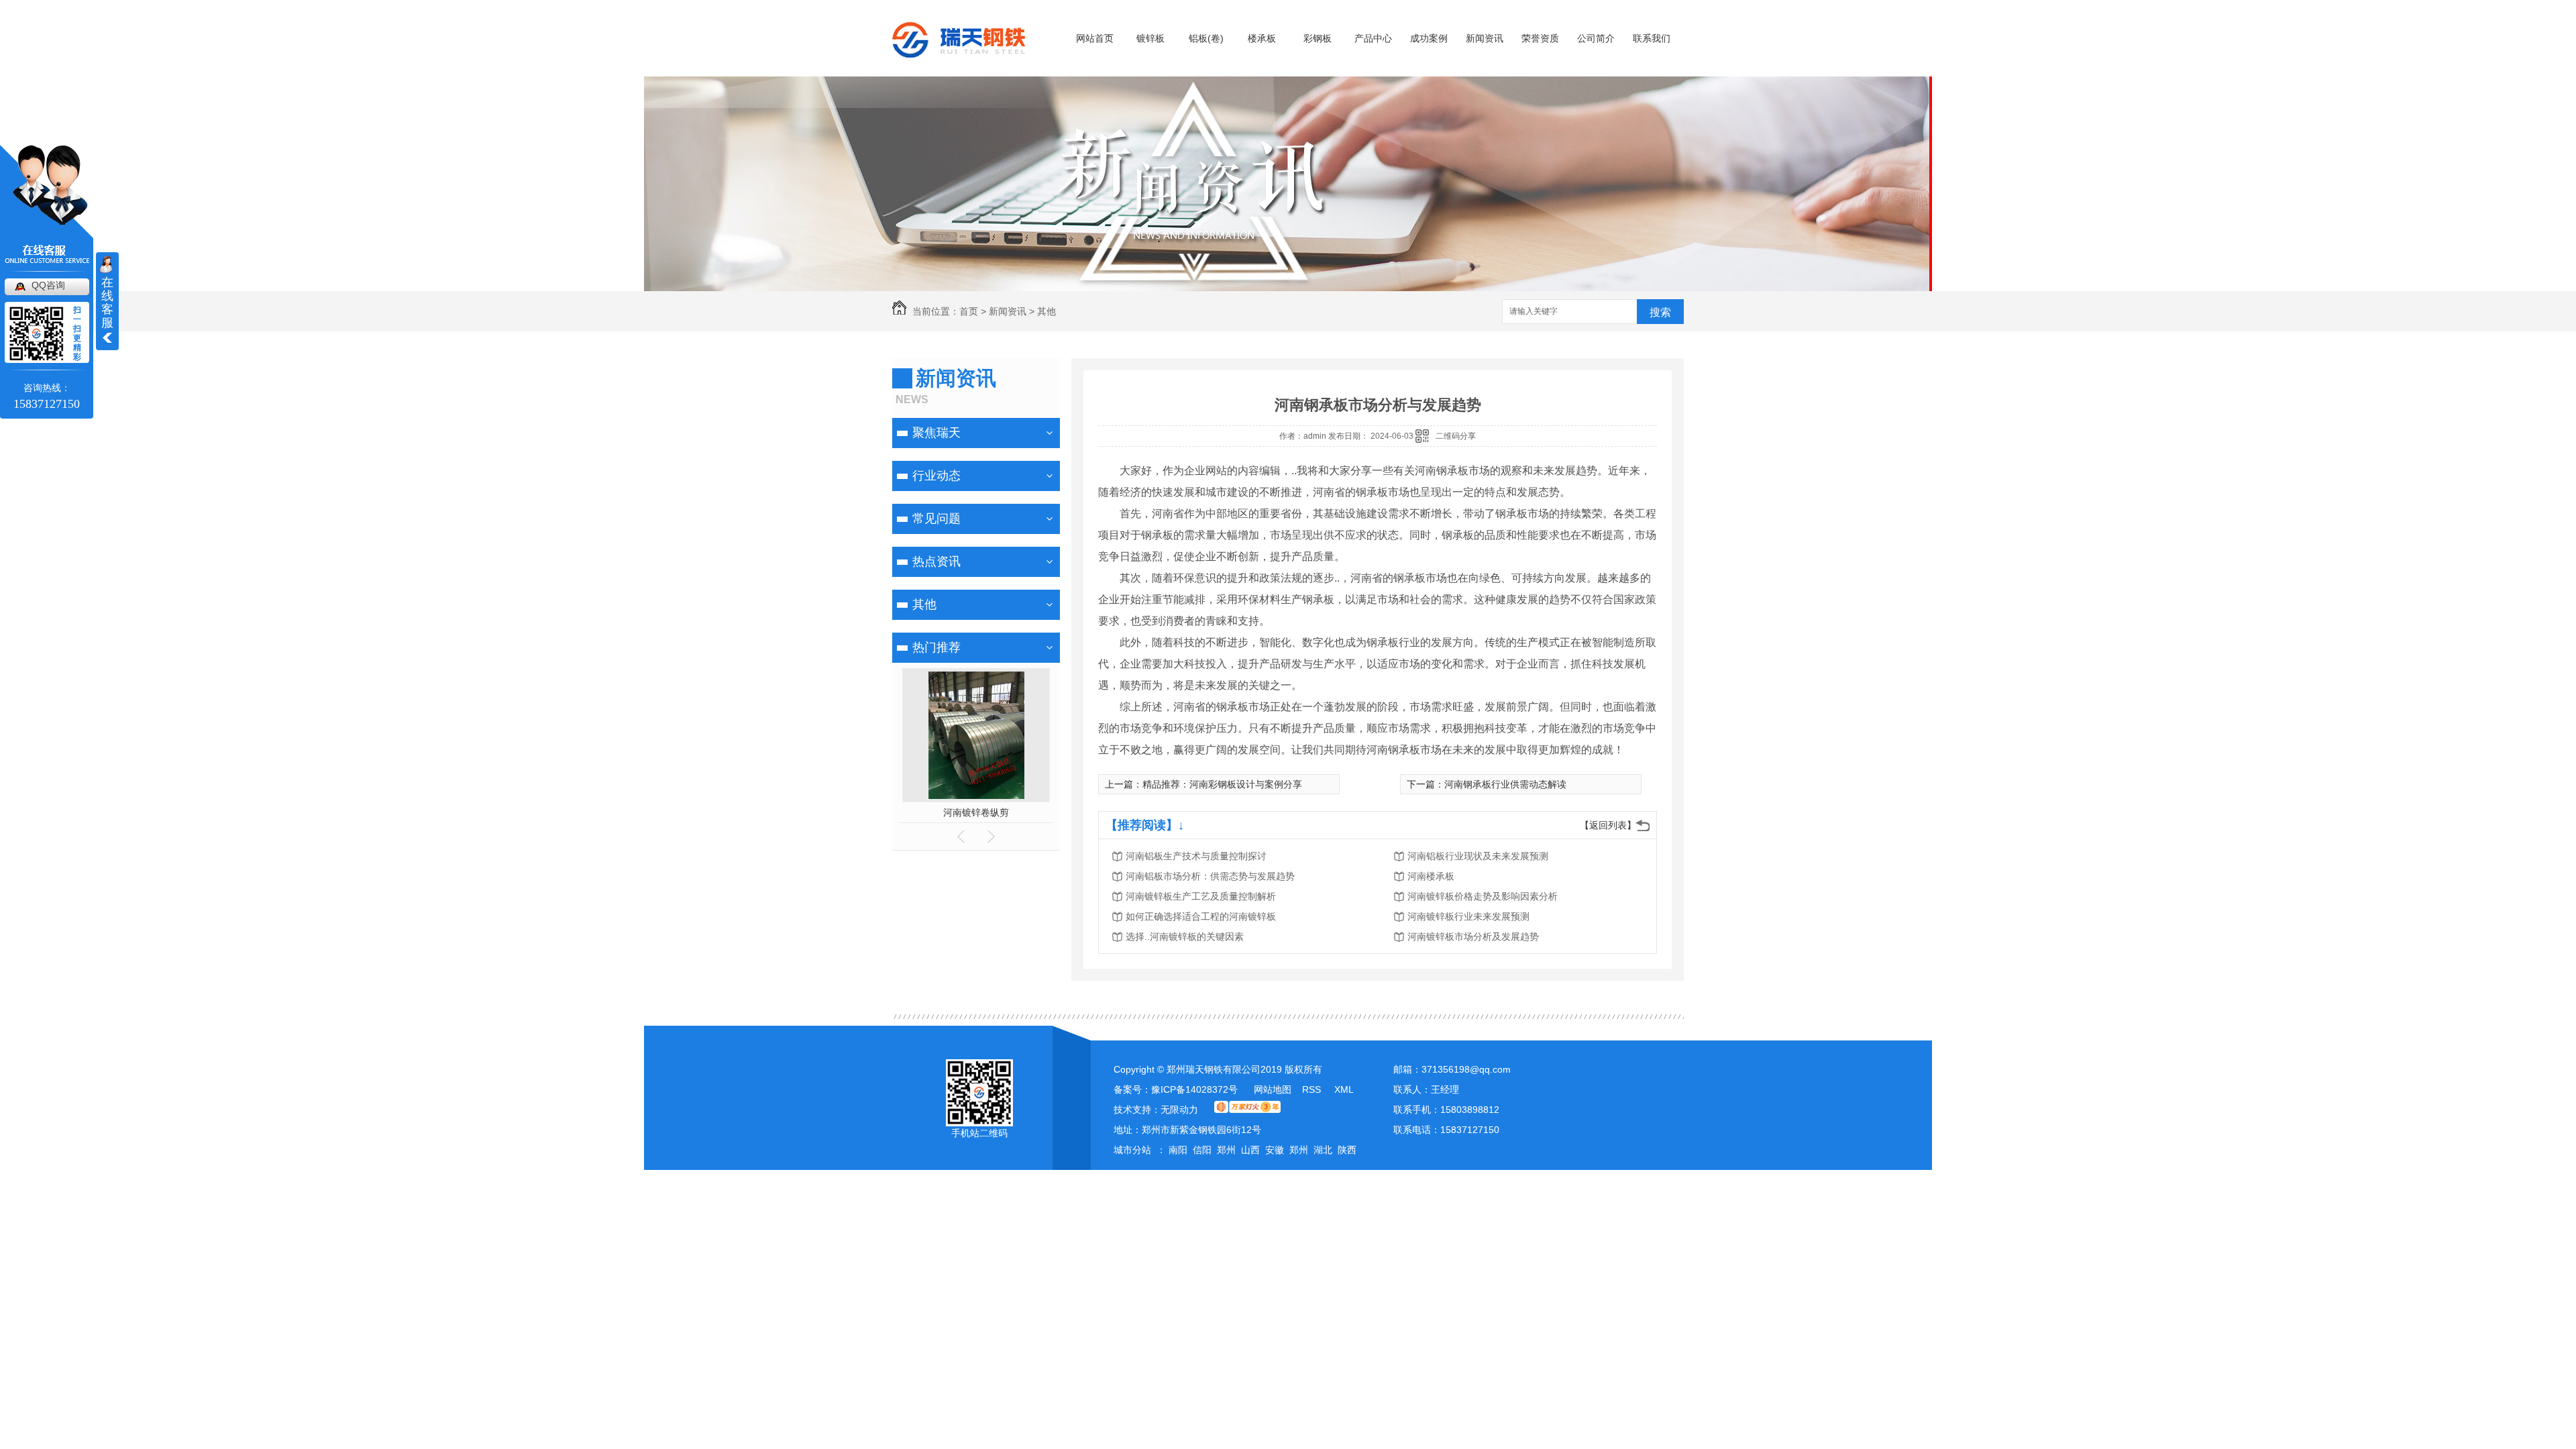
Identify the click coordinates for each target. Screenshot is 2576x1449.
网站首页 (1095, 38)
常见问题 (936, 519)
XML (1344, 1089)
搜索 (1660, 312)
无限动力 (1179, 1110)
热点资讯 (936, 561)
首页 (969, 311)
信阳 (1202, 1150)
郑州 (1226, 1150)
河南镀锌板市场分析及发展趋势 (1473, 936)
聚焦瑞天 (936, 433)
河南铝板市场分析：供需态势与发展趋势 (1210, 876)
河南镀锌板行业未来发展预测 (1468, 916)
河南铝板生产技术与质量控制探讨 (1196, 856)
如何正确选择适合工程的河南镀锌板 (1201, 916)
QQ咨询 (48, 285)
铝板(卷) (1206, 38)
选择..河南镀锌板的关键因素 (1185, 936)
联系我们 (1652, 38)
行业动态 (936, 476)
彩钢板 (1318, 38)
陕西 (1347, 1150)
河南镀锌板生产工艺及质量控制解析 (1201, 896)
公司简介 (1596, 38)
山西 (1250, 1150)
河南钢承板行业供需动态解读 (1505, 784)
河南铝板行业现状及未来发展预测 (1478, 856)
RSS (1313, 1089)
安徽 (1275, 1150)
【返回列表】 (1608, 825)
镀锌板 (1150, 38)
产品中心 (1373, 38)
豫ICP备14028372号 (1194, 1089)
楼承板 (1262, 38)
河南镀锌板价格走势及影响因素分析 (1483, 896)
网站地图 (1273, 1089)
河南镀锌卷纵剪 (976, 812)
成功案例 (1429, 38)
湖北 (1323, 1150)
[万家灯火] (1247, 1110)
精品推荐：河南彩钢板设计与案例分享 (1222, 784)
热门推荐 (936, 647)
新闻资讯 (1485, 38)
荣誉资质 (1540, 38)
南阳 (1178, 1150)
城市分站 (1132, 1150)
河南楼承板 (1431, 876)
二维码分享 (1456, 436)
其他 (1046, 311)
